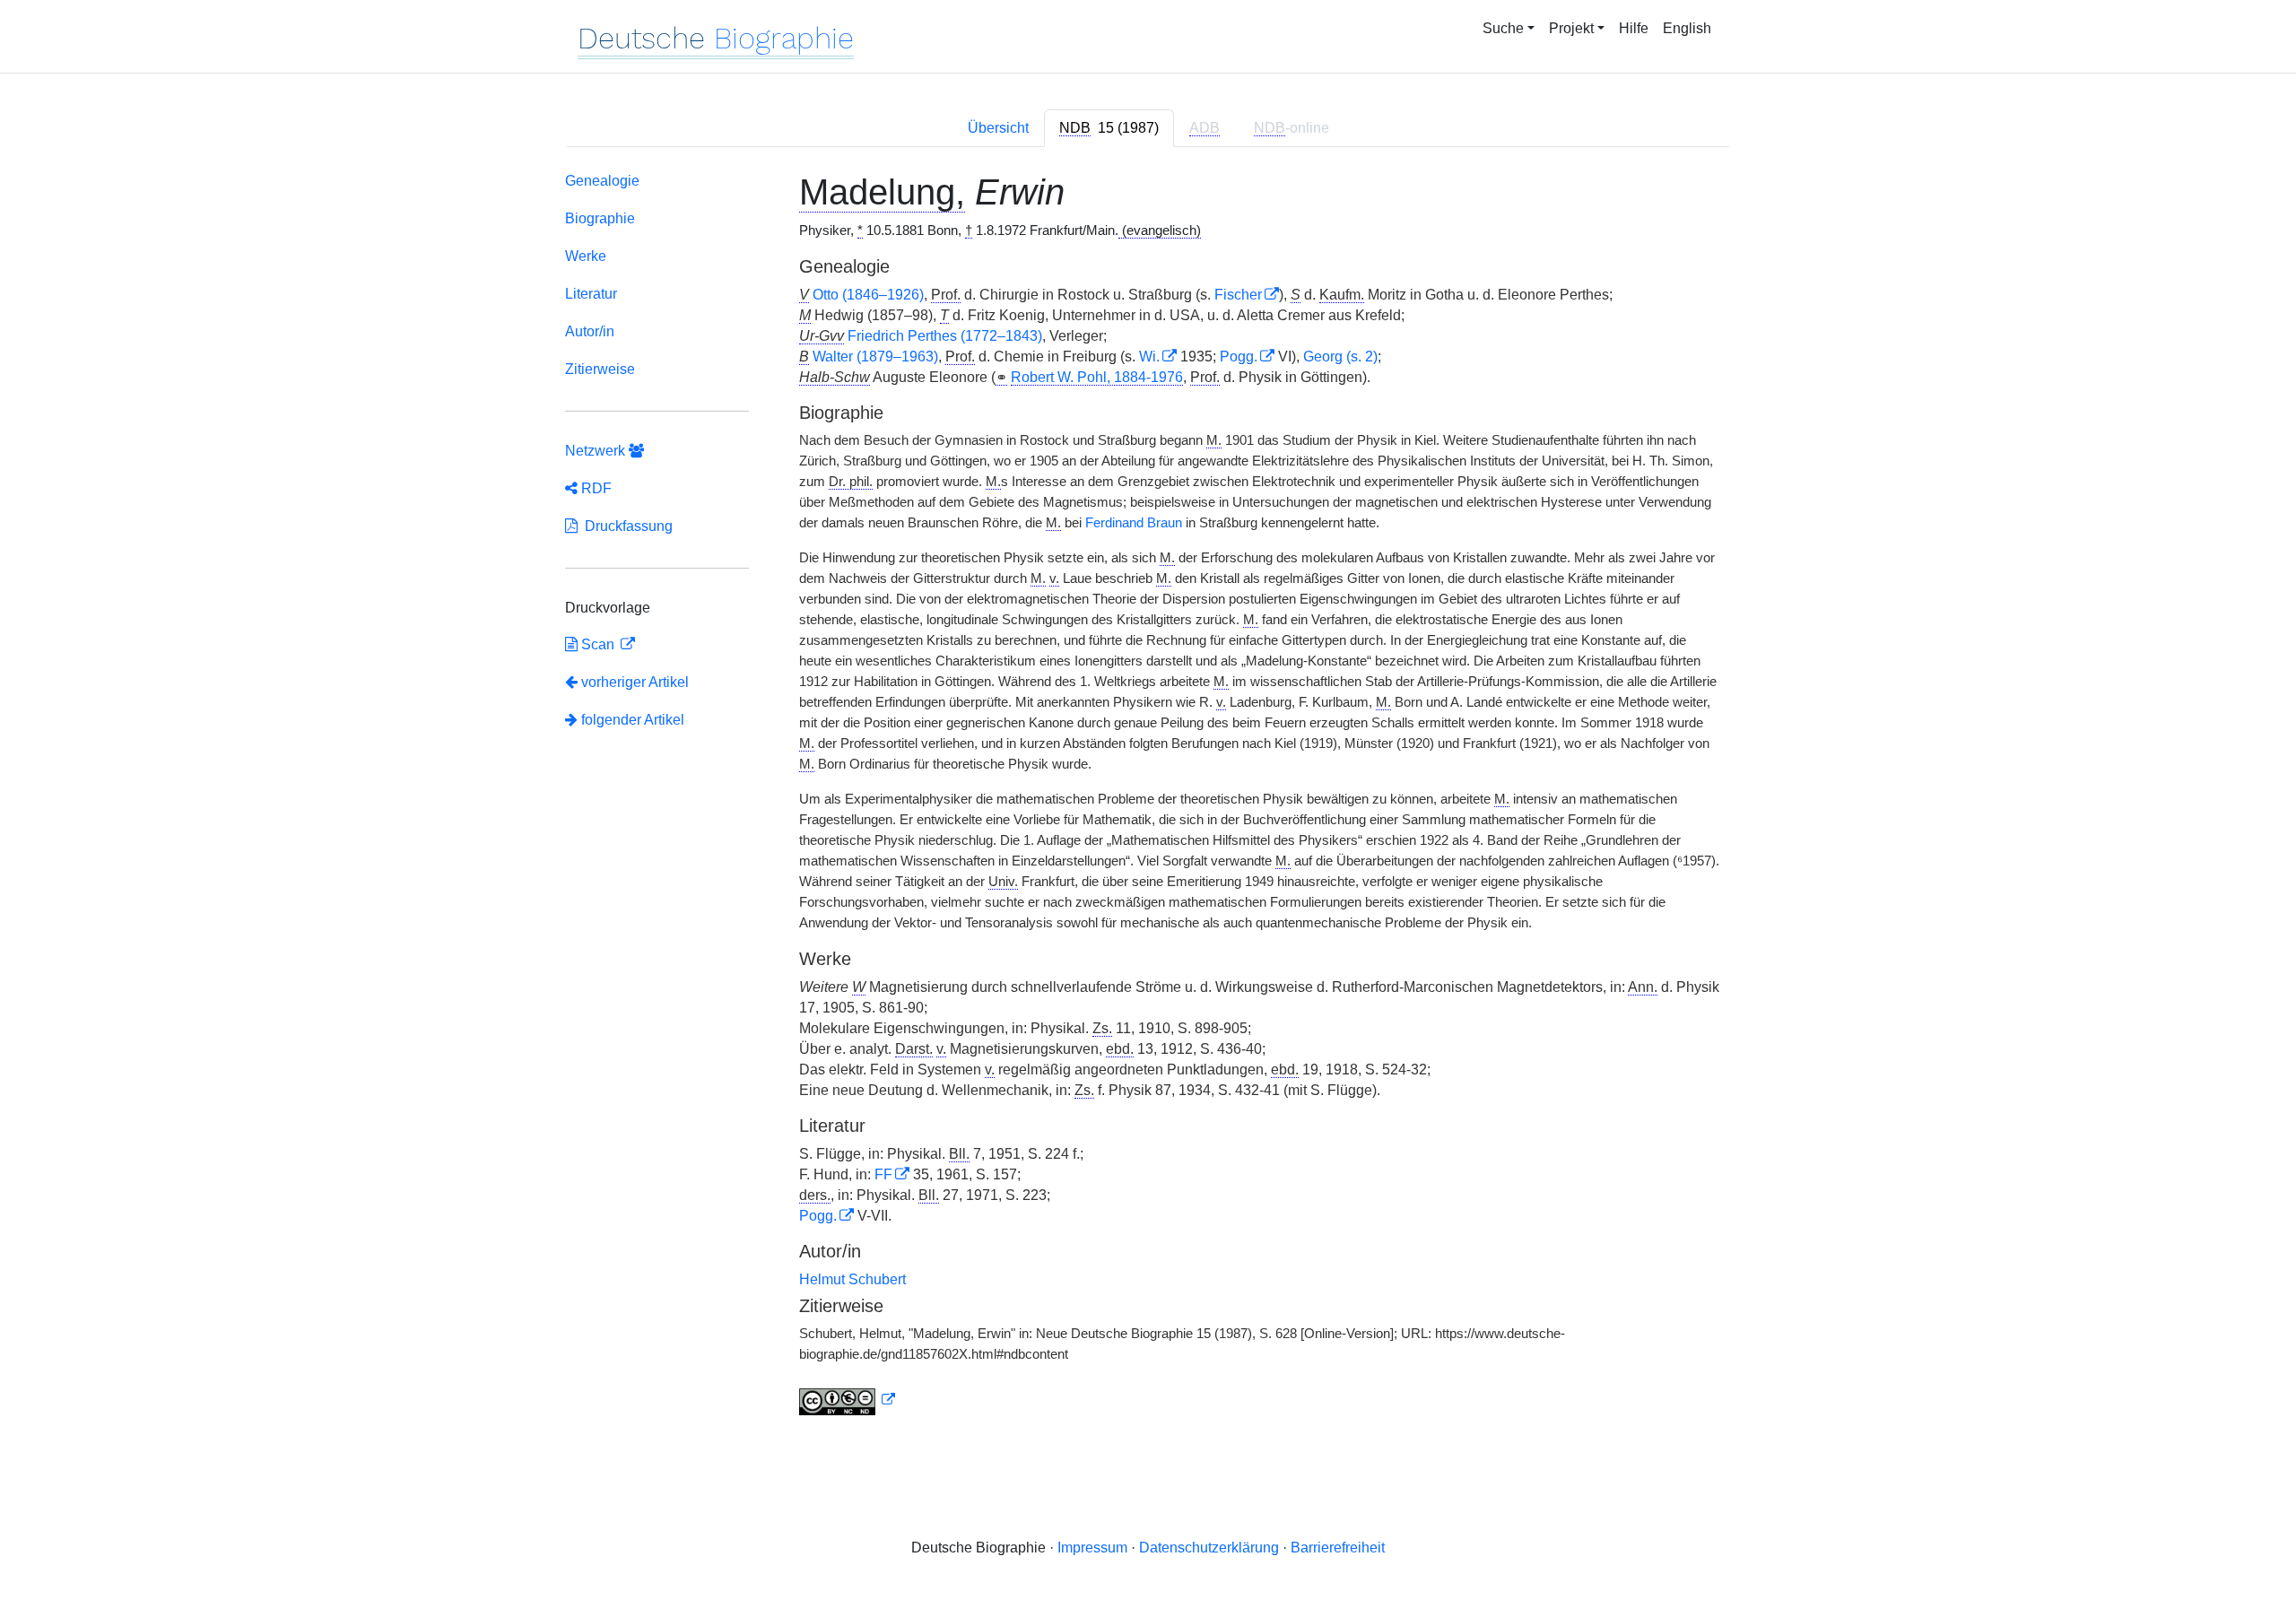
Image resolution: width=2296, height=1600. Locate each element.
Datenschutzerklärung (1209, 1548)
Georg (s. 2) (1340, 357)
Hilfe (1634, 28)
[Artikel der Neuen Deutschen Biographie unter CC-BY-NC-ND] (848, 1400)
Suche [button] (1503, 28)
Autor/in (590, 331)
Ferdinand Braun (1134, 523)
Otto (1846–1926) (868, 295)
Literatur (591, 294)
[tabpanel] (1148, 797)
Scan (598, 644)
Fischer (1238, 295)
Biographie (600, 218)
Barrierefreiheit (1338, 1548)
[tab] (1109, 128)
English (1687, 28)
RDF (595, 488)
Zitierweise (600, 369)
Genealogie (602, 181)
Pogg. (1239, 357)
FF (883, 1174)
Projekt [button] (1571, 28)
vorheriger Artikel (635, 682)
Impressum (1092, 1548)
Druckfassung (625, 526)
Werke (586, 256)
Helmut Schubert (852, 1279)
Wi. (1149, 357)
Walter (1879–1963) (875, 357)
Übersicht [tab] (998, 128)
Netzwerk (597, 451)
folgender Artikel (631, 720)
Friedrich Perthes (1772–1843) (945, 336)
